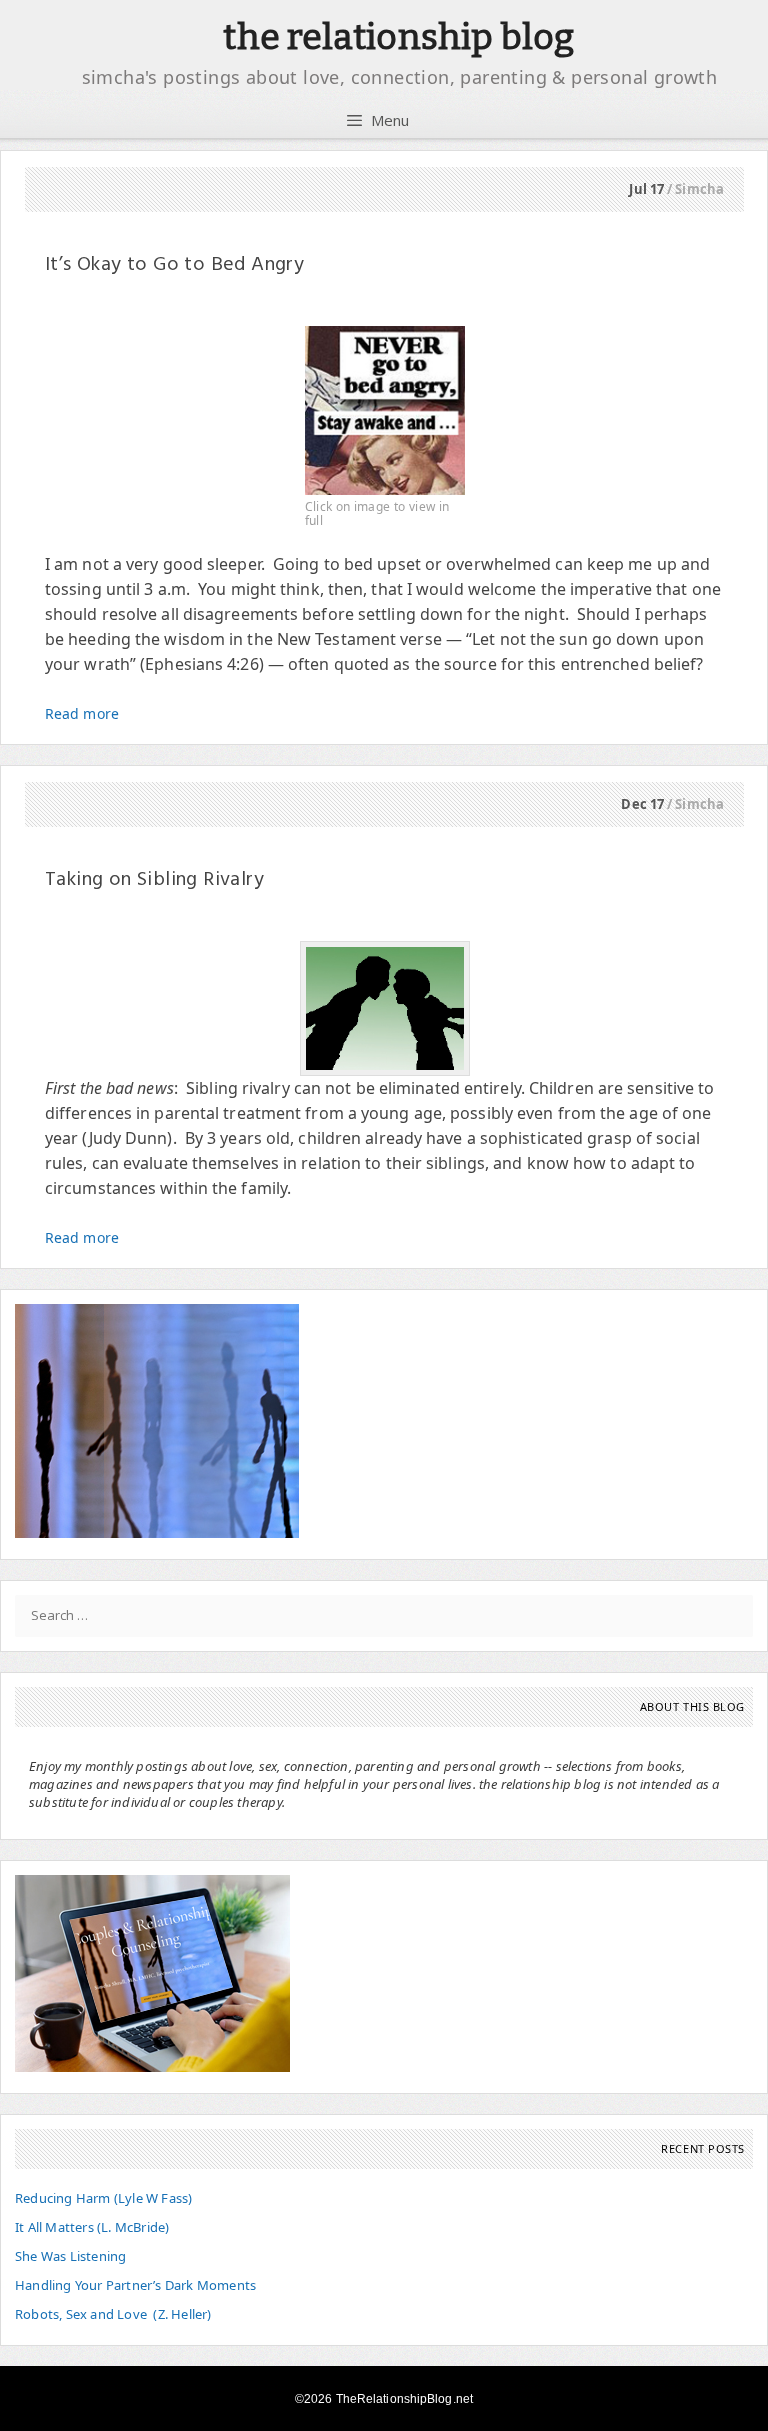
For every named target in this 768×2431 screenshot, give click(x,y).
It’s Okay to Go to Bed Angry (174, 265)
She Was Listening (70, 2256)
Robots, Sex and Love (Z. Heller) (113, 2314)
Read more (82, 713)
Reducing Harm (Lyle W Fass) (103, 2198)
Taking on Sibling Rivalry (154, 880)
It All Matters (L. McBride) (92, 2227)
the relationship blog (398, 37)
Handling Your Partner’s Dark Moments (135, 2285)
